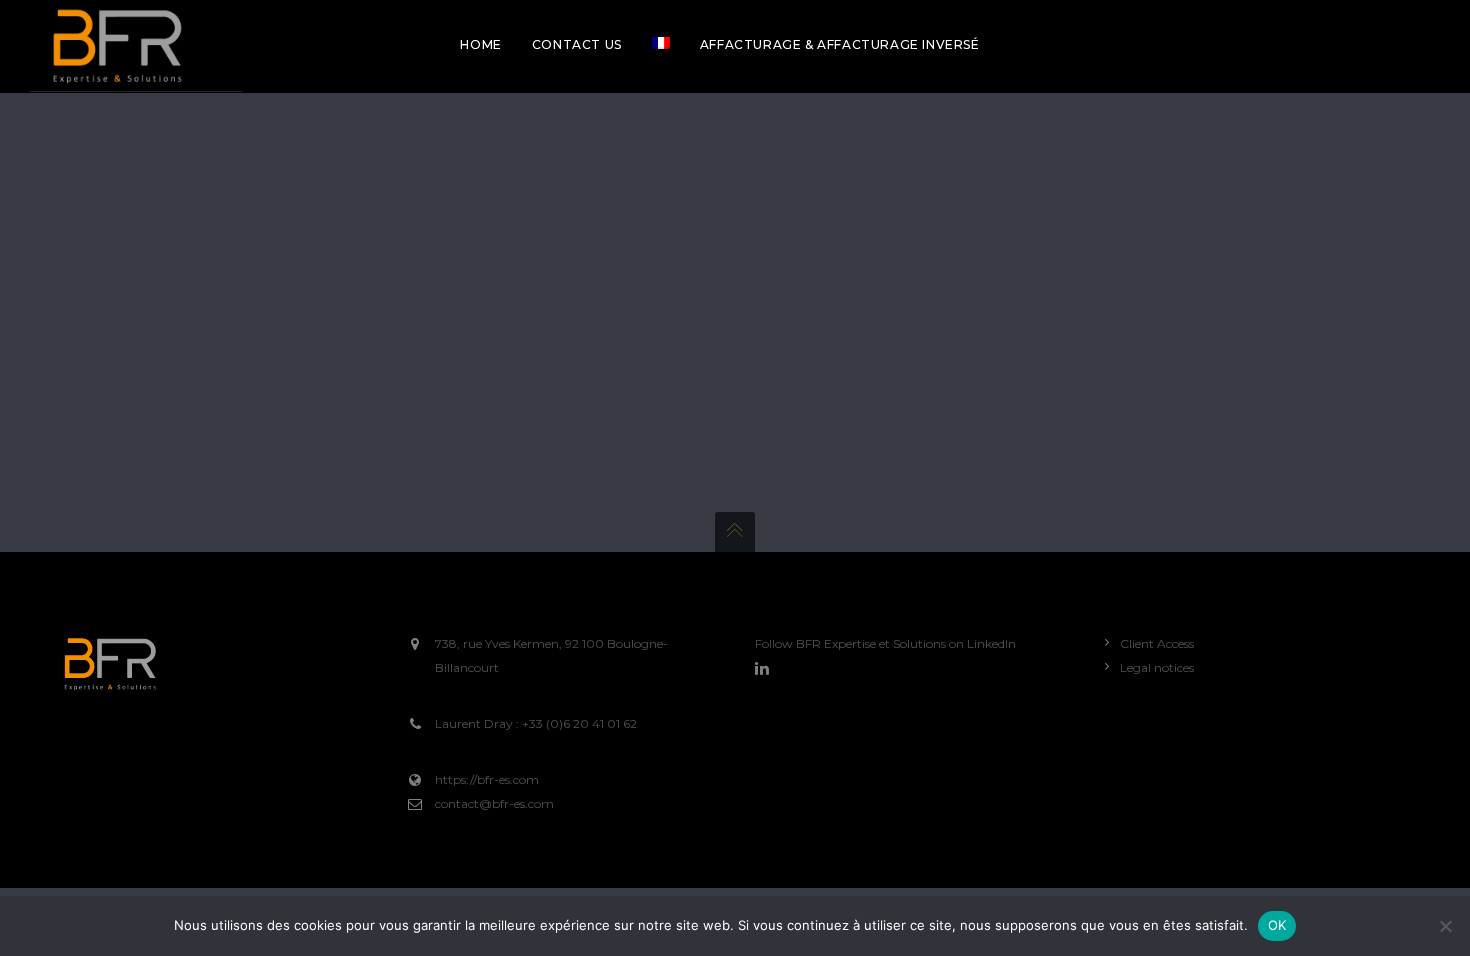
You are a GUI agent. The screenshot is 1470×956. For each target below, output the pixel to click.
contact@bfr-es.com (494, 803)
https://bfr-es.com (487, 779)
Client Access (1157, 643)
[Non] (1445, 926)
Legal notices (1157, 667)
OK (1277, 925)
